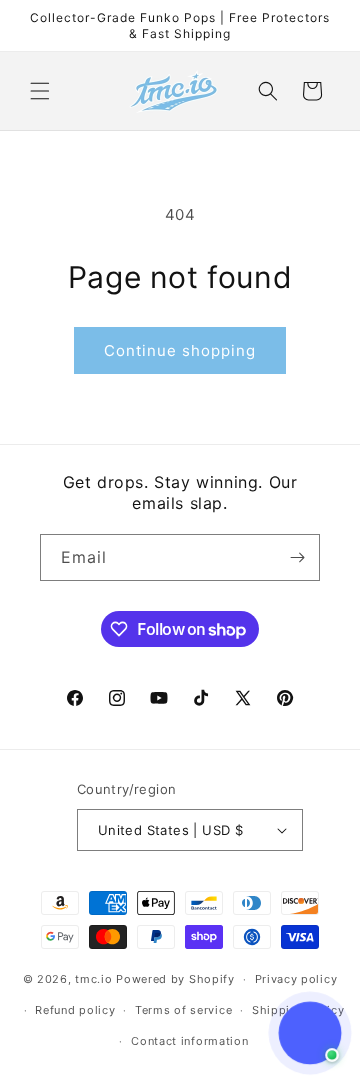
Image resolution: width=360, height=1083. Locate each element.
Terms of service (183, 1010)
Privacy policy (296, 979)
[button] (40, 91)
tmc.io (93, 979)
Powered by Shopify (175, 979)
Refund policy (75, 1010)
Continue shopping (180, 350)
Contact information (189, 1041)
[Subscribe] (297, 557)
